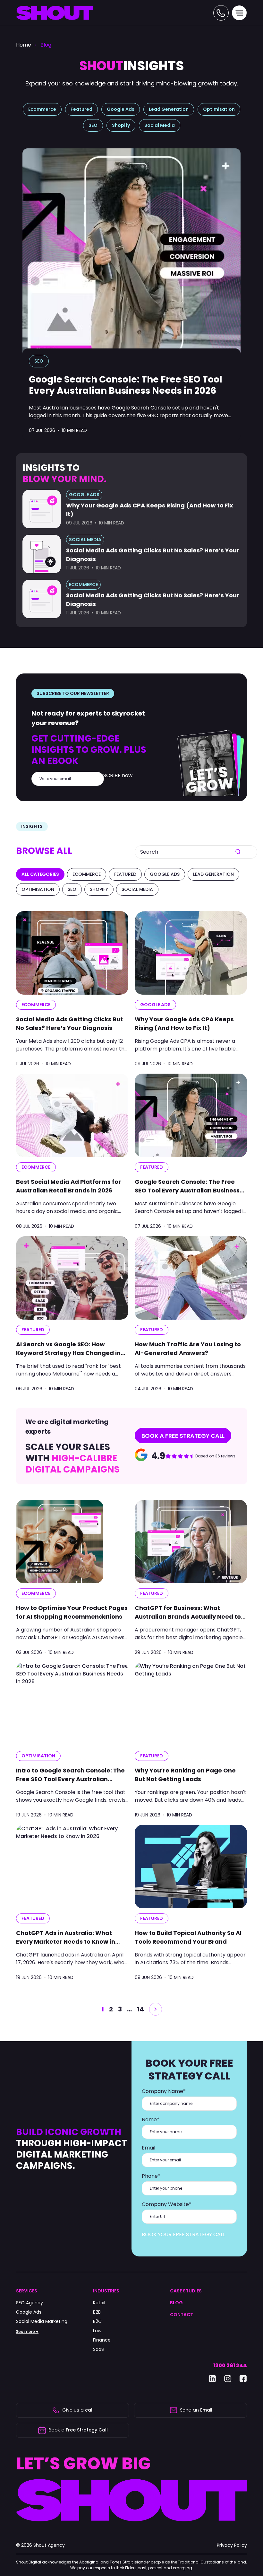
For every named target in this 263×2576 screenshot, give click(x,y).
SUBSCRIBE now (113, 775)
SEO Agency (30, 2303)
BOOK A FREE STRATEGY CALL (183, 1436)
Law (97, 2331)
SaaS (98, 2349)
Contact (182, 2315)
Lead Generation (169, 109)
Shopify (121, 125)
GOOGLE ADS (84, 495)
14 (140, 2009)
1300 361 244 (230, 2365)
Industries (106, 2291)
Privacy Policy (232, 2545)
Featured (81, 109)
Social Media (160, 125)
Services (27, 2291)
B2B (97, 2312)
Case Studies (186, 2291)
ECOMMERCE (83, 585)
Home (24, 45)
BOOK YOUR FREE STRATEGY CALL (183, 2234)
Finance (102, 2340)
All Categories (40, 874)
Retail (99, 2303)
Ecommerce (42, 109)
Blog (46, 45)
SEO (93, 125)
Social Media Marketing (42, 2321)
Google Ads (121, 109)
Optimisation (219, 109)
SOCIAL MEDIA (85, 540)
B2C (97, 2321)
